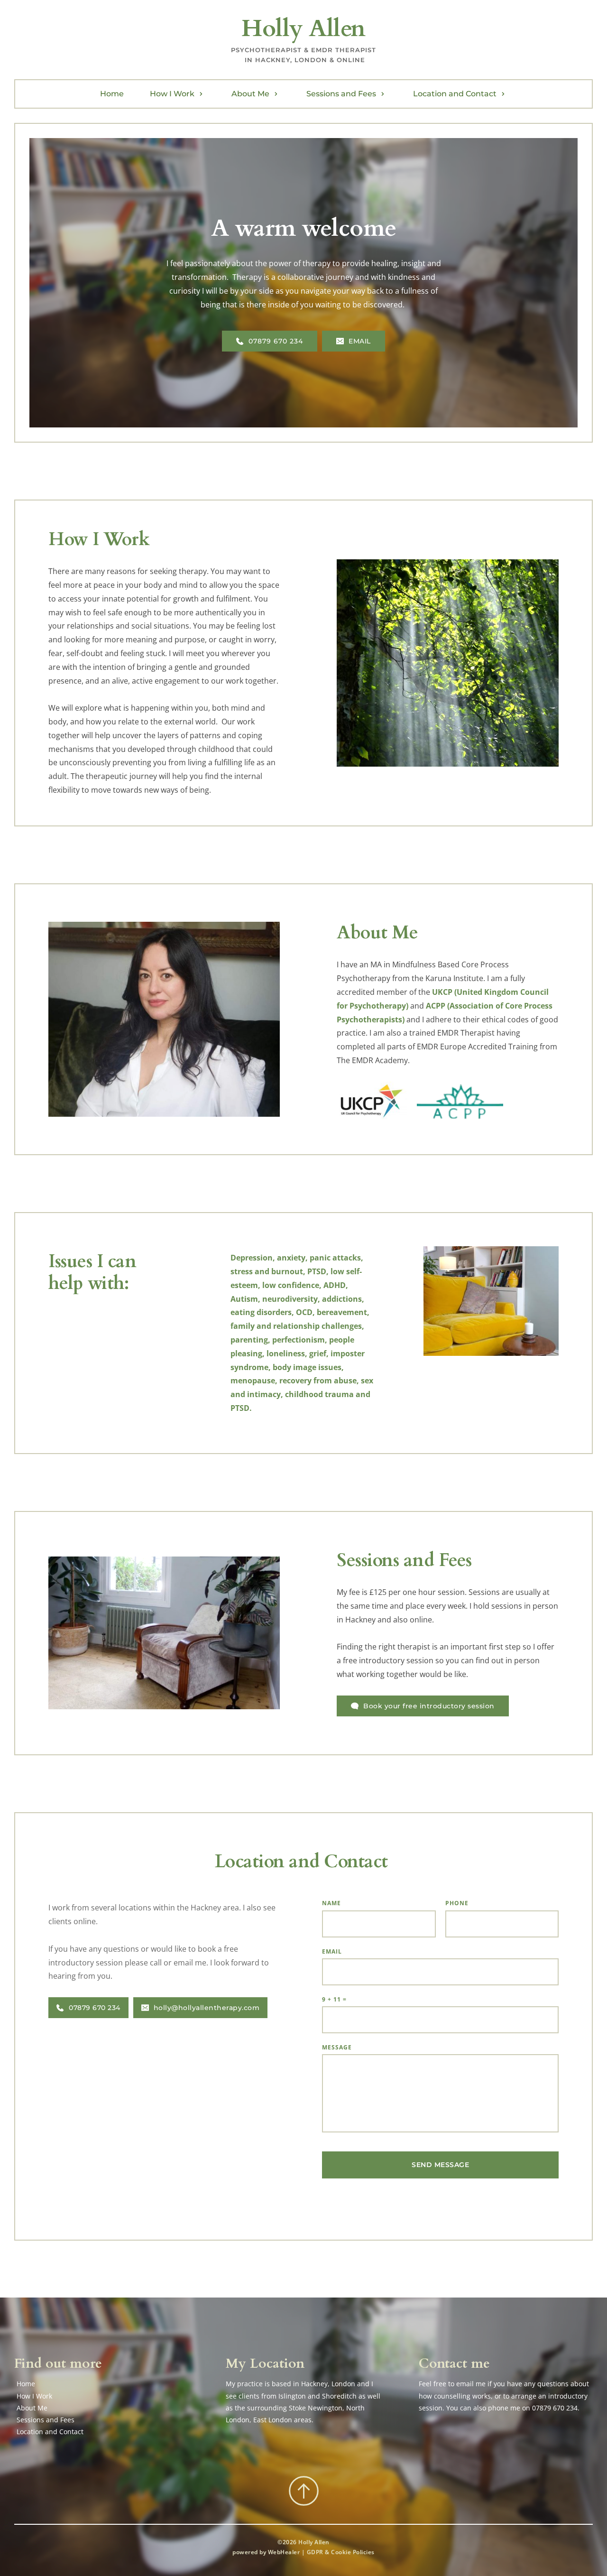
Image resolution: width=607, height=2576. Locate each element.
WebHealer (284, 2552)
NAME (331, 1903)
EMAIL (332, 1951)
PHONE (457, 1903)
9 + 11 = (334, 1999)
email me (471, 2384)
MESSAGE (337, 2047)
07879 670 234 (555, 2408)
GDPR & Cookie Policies (341, 2552)
